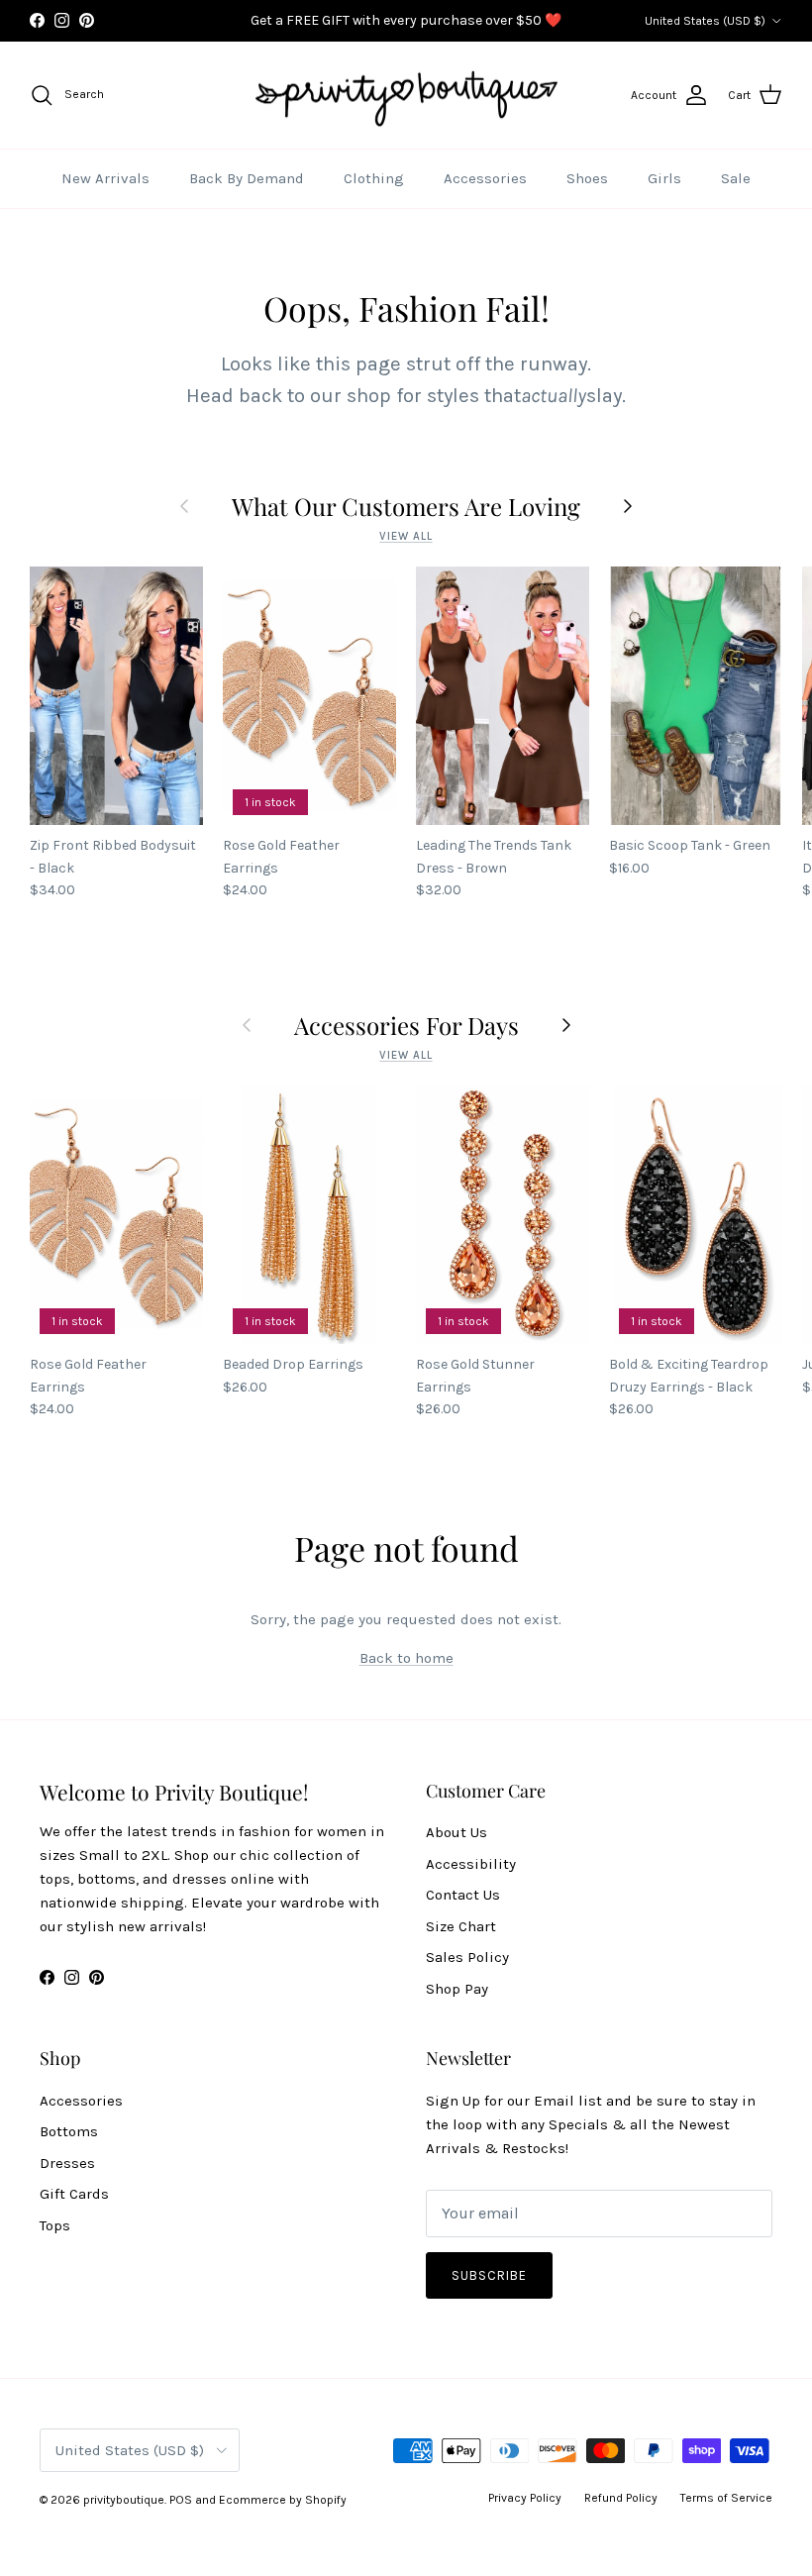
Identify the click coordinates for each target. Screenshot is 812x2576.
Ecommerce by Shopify (283, 2500)
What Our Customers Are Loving (406, 506)
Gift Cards (74, 2194)
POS (181, 2500)
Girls (664, 178)
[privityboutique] (406, 96)
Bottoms (69, 2131)
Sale (736, 178)
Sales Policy (467, 1957)
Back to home (406, 1658)
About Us (457, 1832)
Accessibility (471, 1864)
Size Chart (461, 1926)
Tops (55, 2225)
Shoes (587, 178)
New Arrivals (105, 178)
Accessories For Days (406, 1025)
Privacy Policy (525, 2498)
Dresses (67, 2163)
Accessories (485, 178)
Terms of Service (726, 2498)
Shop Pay (457, 1989)
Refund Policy (621, 2498)
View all (406, 536)
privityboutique (124, 2500)
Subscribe (489, 2275)
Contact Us (463, 1895)
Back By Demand (247, 178)
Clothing (374, 178)
